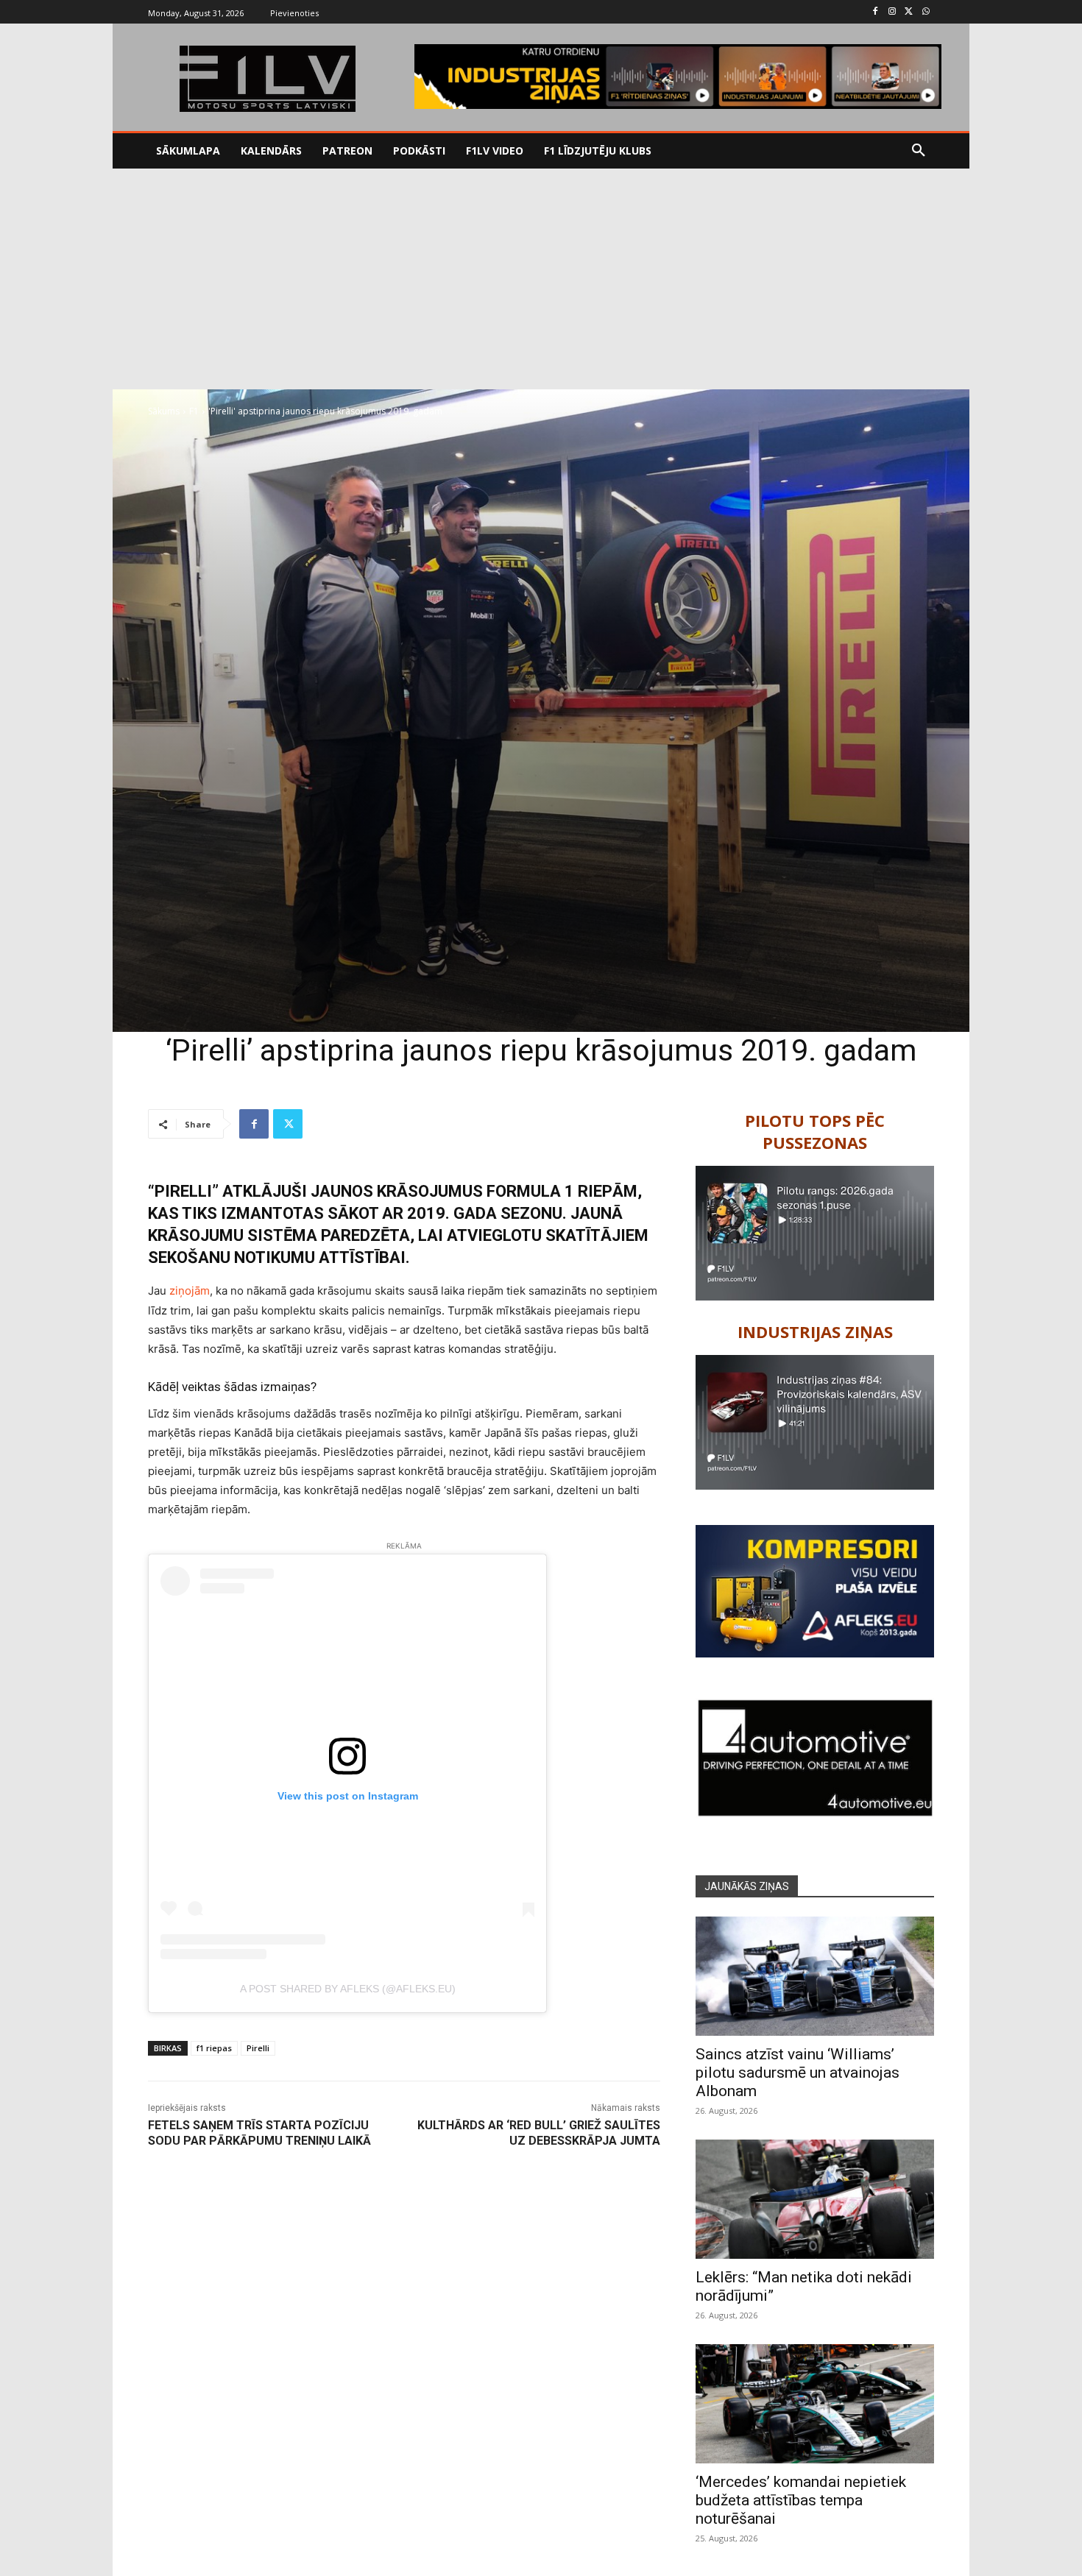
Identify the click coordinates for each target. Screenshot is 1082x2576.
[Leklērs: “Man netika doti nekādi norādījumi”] (815, 2199)
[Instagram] (892, 12)
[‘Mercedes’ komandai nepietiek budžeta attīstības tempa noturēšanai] (815, 2404)
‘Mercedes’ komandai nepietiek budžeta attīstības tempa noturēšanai (801, 2500)
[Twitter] (909, 12)
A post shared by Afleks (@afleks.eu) (348, 1989)
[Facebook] (876, 12)
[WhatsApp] (926, 12)
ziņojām (190, 1291)
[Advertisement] (541, 279)
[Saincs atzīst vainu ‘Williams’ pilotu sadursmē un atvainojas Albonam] (815, 1976)
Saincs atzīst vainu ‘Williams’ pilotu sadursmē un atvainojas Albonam (798, 2073)
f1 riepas (214, 2048)
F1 (194, 411)
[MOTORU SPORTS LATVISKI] (267, 79)
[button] (919, 151)
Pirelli (258, 2048)
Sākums (164, 411)
